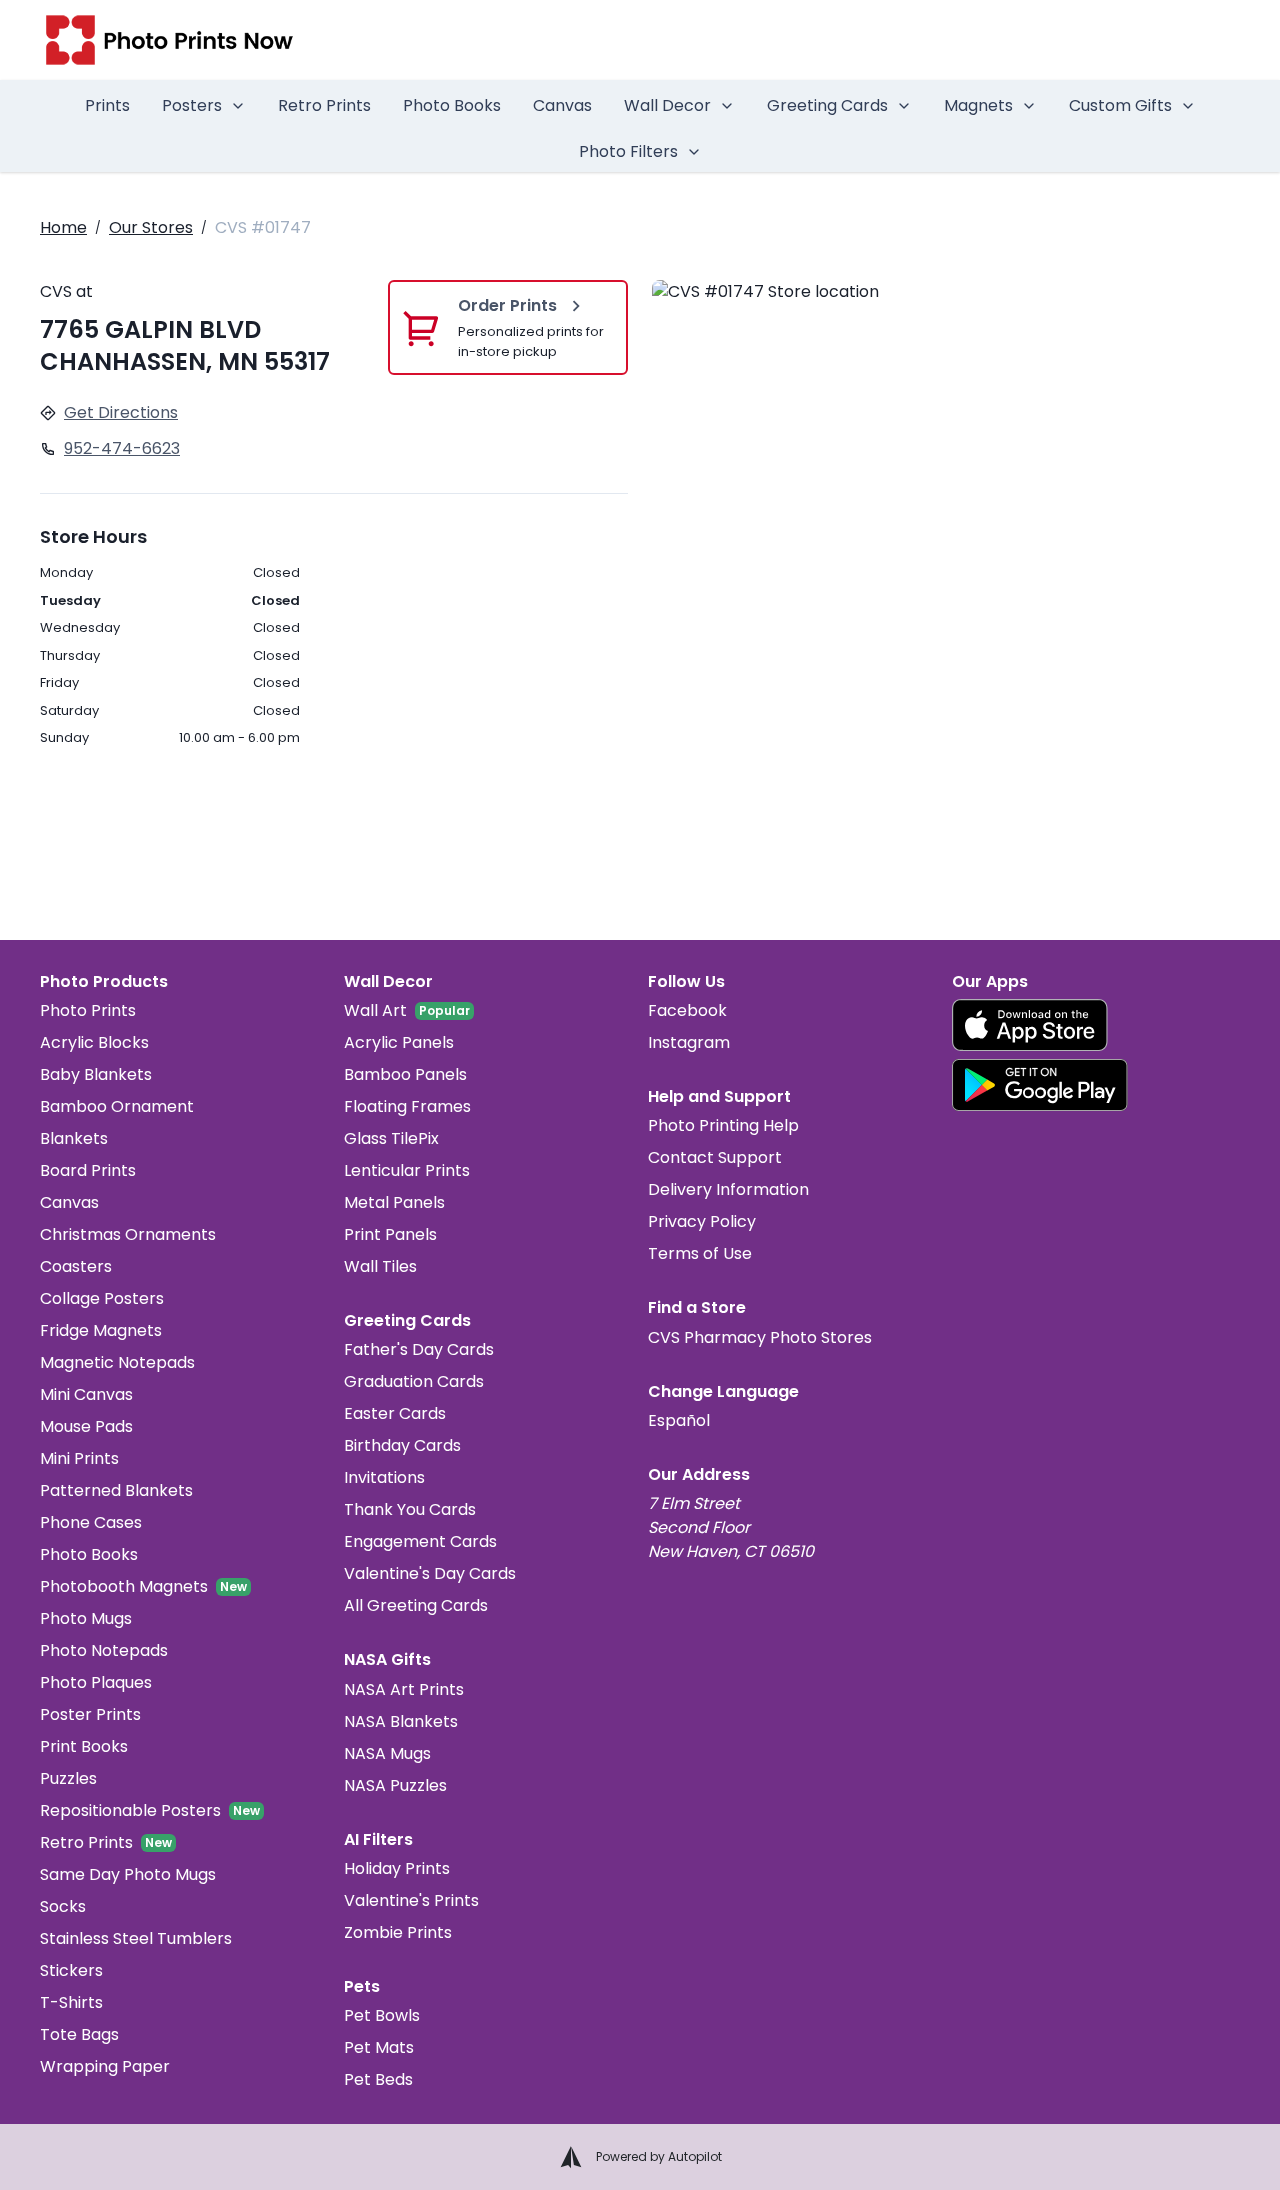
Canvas (562, 105)
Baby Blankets (96, 1074)
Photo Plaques (96, 1682)
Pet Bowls (382, 2015)
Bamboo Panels (405, 1074)
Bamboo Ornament (117, 1106)
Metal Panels (394, 1202)
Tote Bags (79, 2034)
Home (63, 227)
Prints (107, 105)
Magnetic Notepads (117, 1362)
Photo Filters (628, 151)
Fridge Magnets (101, 1330)
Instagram (689, 1042)
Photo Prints (88, 1010)
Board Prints (88, 1170)
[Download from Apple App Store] (1030, 1025)
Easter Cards (395, 1413)
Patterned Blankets (116, 1490)
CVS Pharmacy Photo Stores (760, 1337)
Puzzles (68, 1778)
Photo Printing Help (723, 1125)
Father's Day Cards (419, 1349)
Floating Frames (407, 1106)
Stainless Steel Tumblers (136, 1938)
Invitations (384, 1477)
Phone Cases (91, 1522)
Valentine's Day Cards (430, 1573)
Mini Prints (79, 1458)
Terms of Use (700, 1253)
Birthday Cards (402, 1445)
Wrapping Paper (105, 2066)
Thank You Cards (410, 1509)
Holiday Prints (397, 1868)
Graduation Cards (414, 1381)
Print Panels (390, 1234)
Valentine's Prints (411, 1900)
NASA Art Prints (404, 1689)
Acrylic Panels (399, 1042)
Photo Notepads (104, 1650)
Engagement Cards (420, 1541)
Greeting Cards (827, 105)
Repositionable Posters (130, 1810)
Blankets (74, 1138)
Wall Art (375, 1010)
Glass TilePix (391, 1138)
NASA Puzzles (395, 1785)
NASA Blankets (401, 1721)
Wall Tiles (380, 1266)
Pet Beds (378, 2079)
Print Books (84, 1746)
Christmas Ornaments (128, 1234)
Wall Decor (667, 105)
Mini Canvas (86, 1394)
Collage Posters (102, 1298)
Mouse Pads (86, 1426)
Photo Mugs (86, 1618)
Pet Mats (379, 2047)
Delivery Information (728, 1189)
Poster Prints (90, 1714)
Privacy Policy (702, 1221)
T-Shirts (71, 2002)
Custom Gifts (1120, 105)
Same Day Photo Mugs (128, 1874)
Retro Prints (324, 105)
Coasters (76, 1266)
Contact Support (715, 1157)
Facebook (687, 1010)
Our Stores (151, 227)
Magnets (978, 105)
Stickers (71, 1970)
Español (679, 1420)
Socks (63, 1906)
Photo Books (452, 105)
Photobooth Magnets (124, 1586)
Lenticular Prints (407, 1170)
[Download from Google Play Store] (1040, 1085)
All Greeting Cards (416, 1605)
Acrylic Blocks (94, 1042)
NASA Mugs (387, 1753)
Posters (192, 105)
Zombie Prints (398, 1932)
